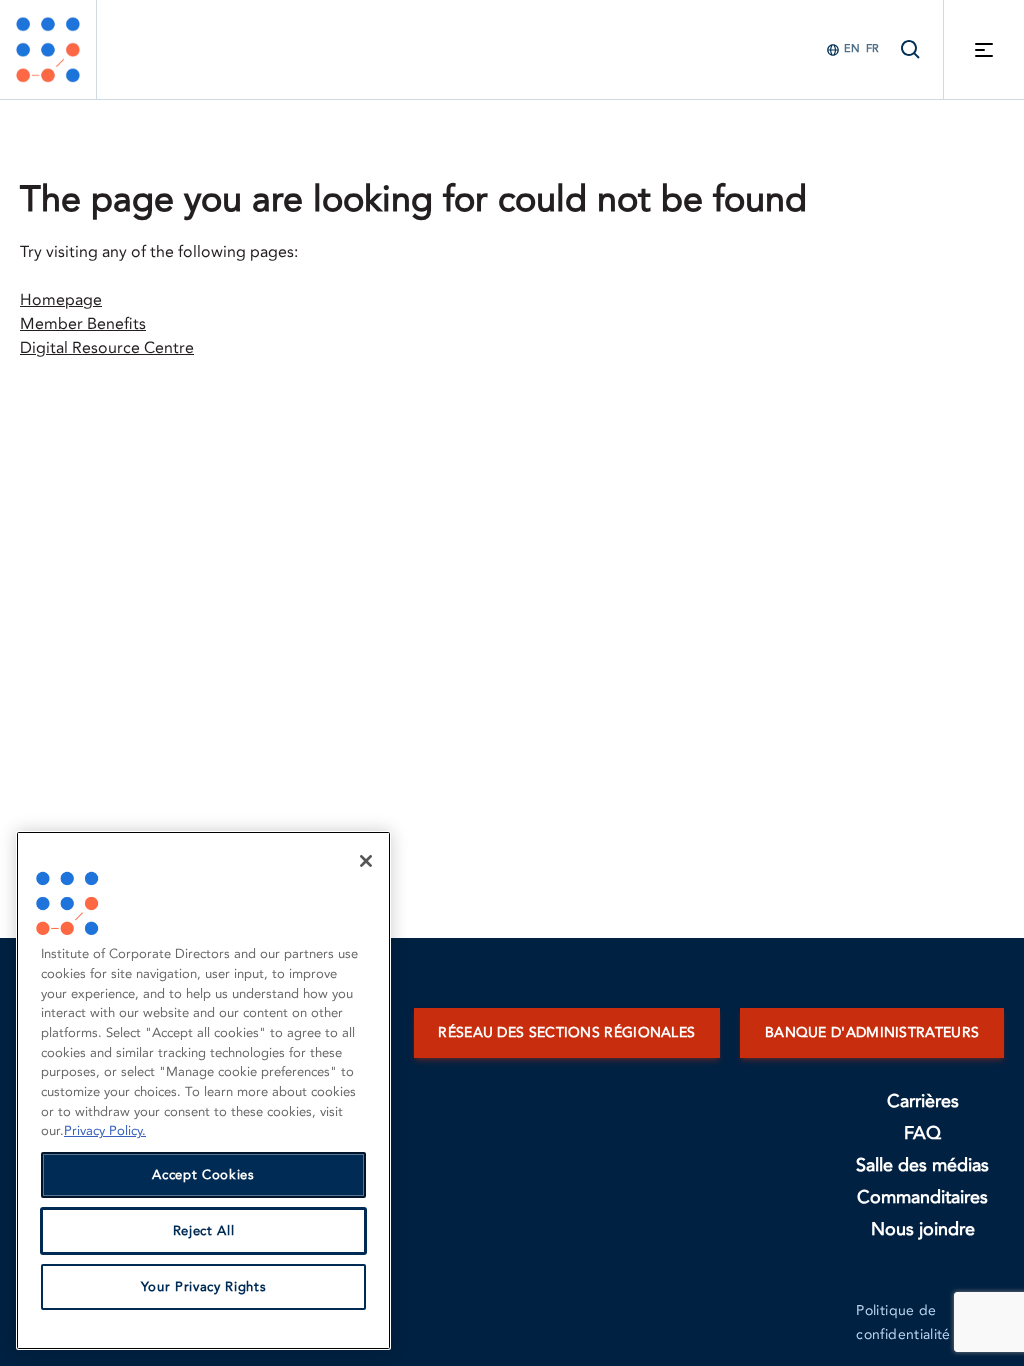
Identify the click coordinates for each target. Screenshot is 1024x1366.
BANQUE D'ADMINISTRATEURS (872, 1032)
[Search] (911, 49)
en (852, 48)
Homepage (61, 300)
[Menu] (984, 49)
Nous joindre (923, 1229)
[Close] (366, 861)
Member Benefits (83, 324)
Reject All (204, 1231)
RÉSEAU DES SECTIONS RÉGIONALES (566, 1032)
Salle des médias (922, 1165)
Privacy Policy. (105, 1131)
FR (872, 48)
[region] (203, 1090)
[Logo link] (48, 49)
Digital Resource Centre (107, 348)
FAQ (922, 1133)
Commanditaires (922, 1197)
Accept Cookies (203, 1175)
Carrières (923, 1101)
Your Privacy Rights (203, 1287)
